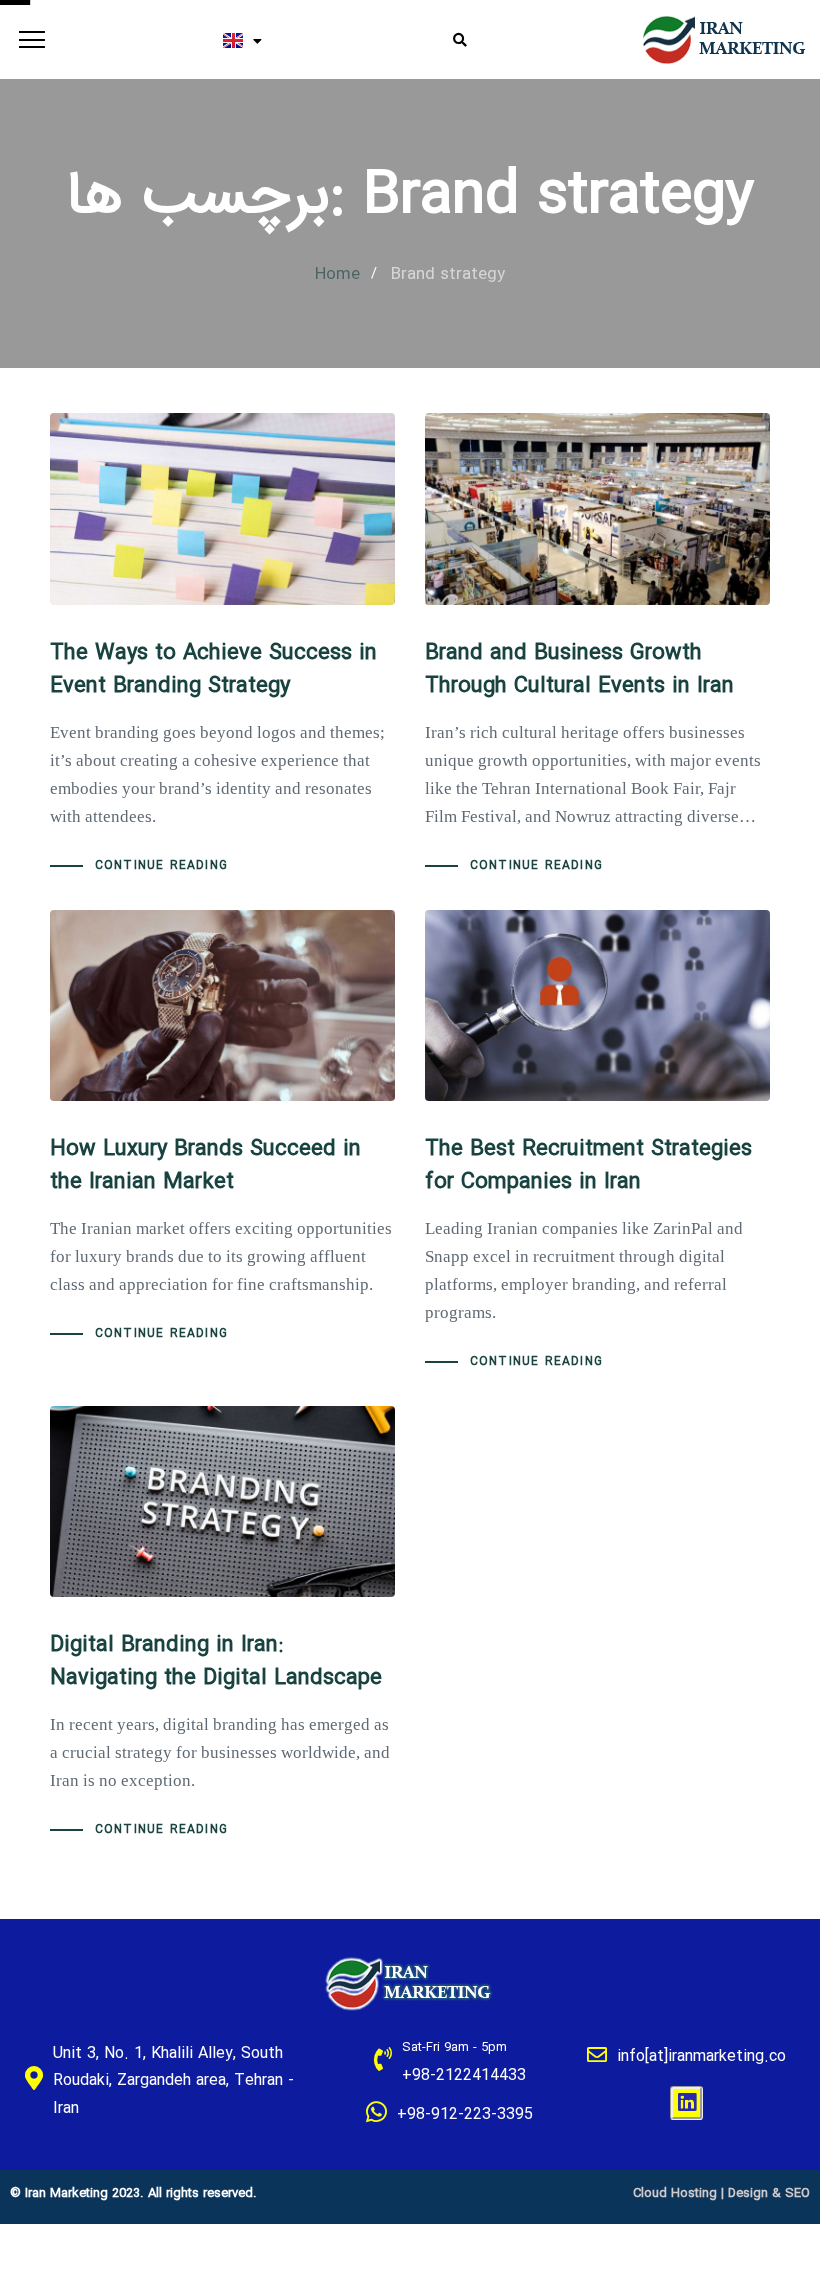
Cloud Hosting (675, 2193)
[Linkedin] (687, 2103)
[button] (27, 39)
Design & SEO (769, 2193)
